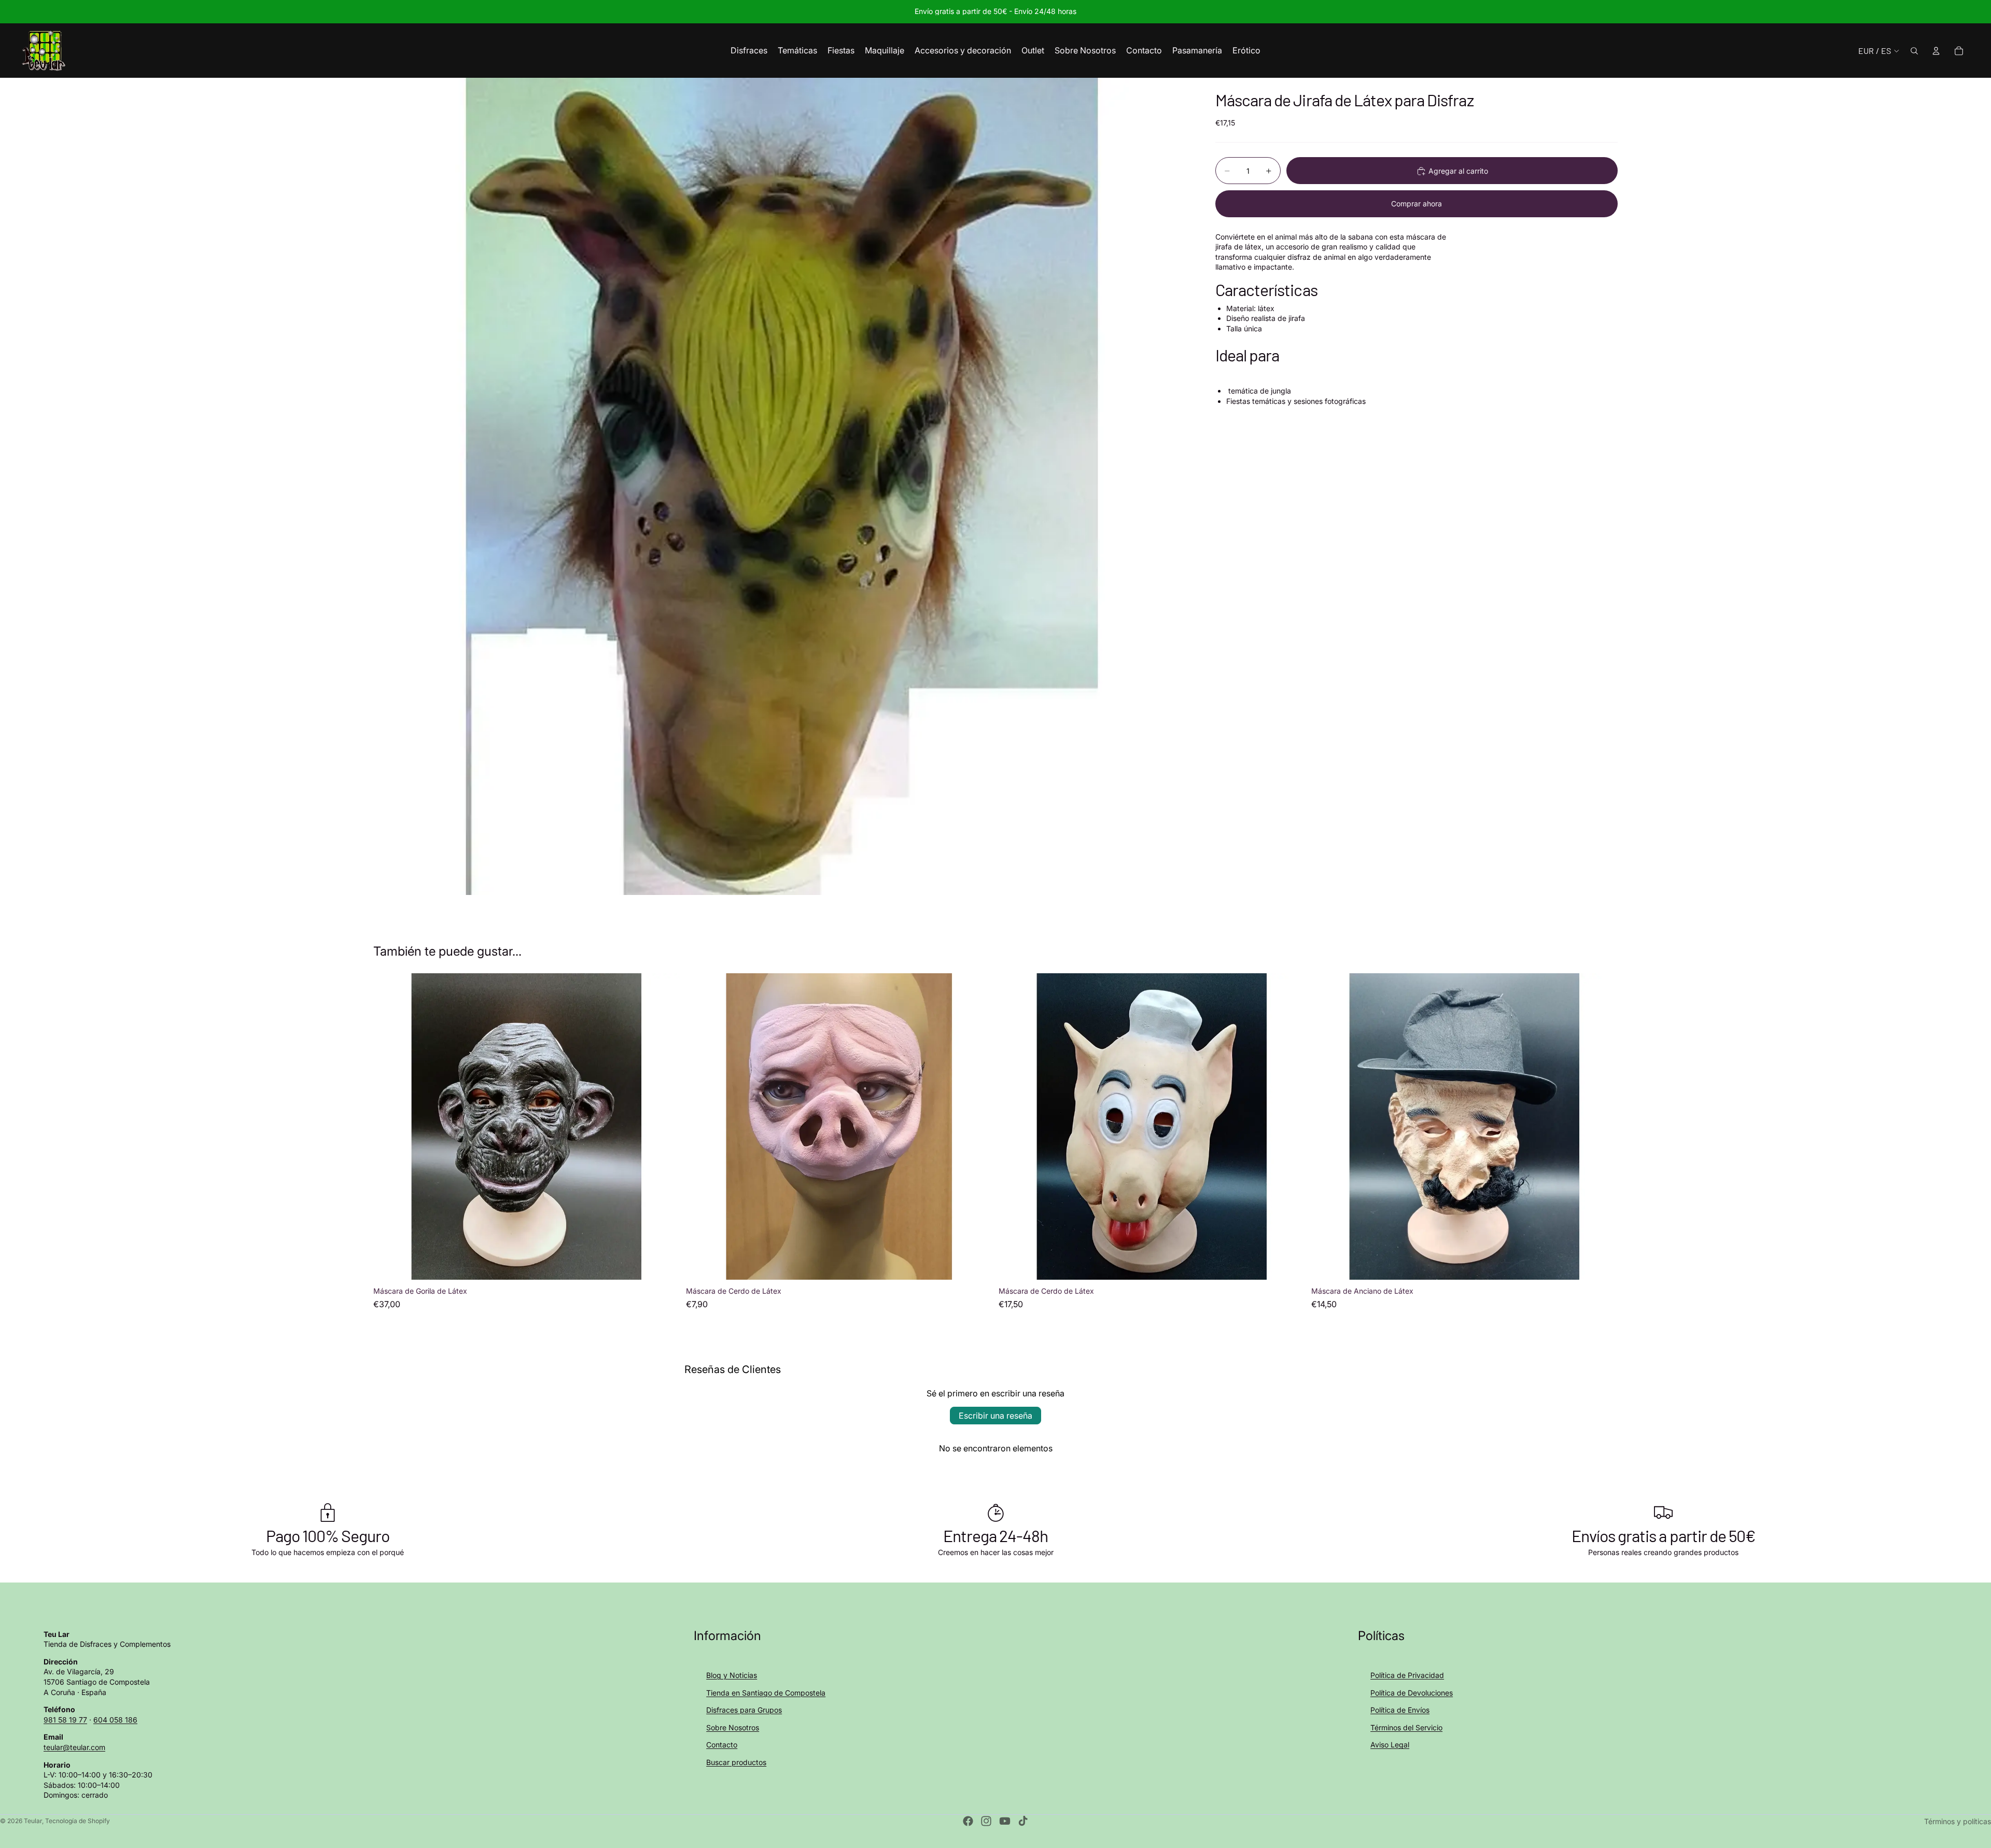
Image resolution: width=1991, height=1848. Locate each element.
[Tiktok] (1023, 1821)
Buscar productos (736, 1762)
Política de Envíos (1400, 1710)
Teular (33, 1821)
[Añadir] (664, 1264)
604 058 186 (115, 1720)
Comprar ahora (1417, 204)
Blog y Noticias (732, 1675)
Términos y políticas (1958, 1821)
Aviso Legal (1390, 1745)
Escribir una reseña (995, 1416)
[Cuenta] (1936, 51)
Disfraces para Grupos (744, 1710)
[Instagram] (986, 1821)
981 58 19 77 (65, 1720)
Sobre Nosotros (733, 1727)
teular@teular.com (74, 1747)
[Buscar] (1914, 51)
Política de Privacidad (1407, 1675)
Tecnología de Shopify (78, 1821)
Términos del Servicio (1406, 1727)
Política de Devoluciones (1412, 1693)
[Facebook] (968, 1821)
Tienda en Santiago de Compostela (766, 1693)
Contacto (722, 1745)
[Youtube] (1005, 1821)
